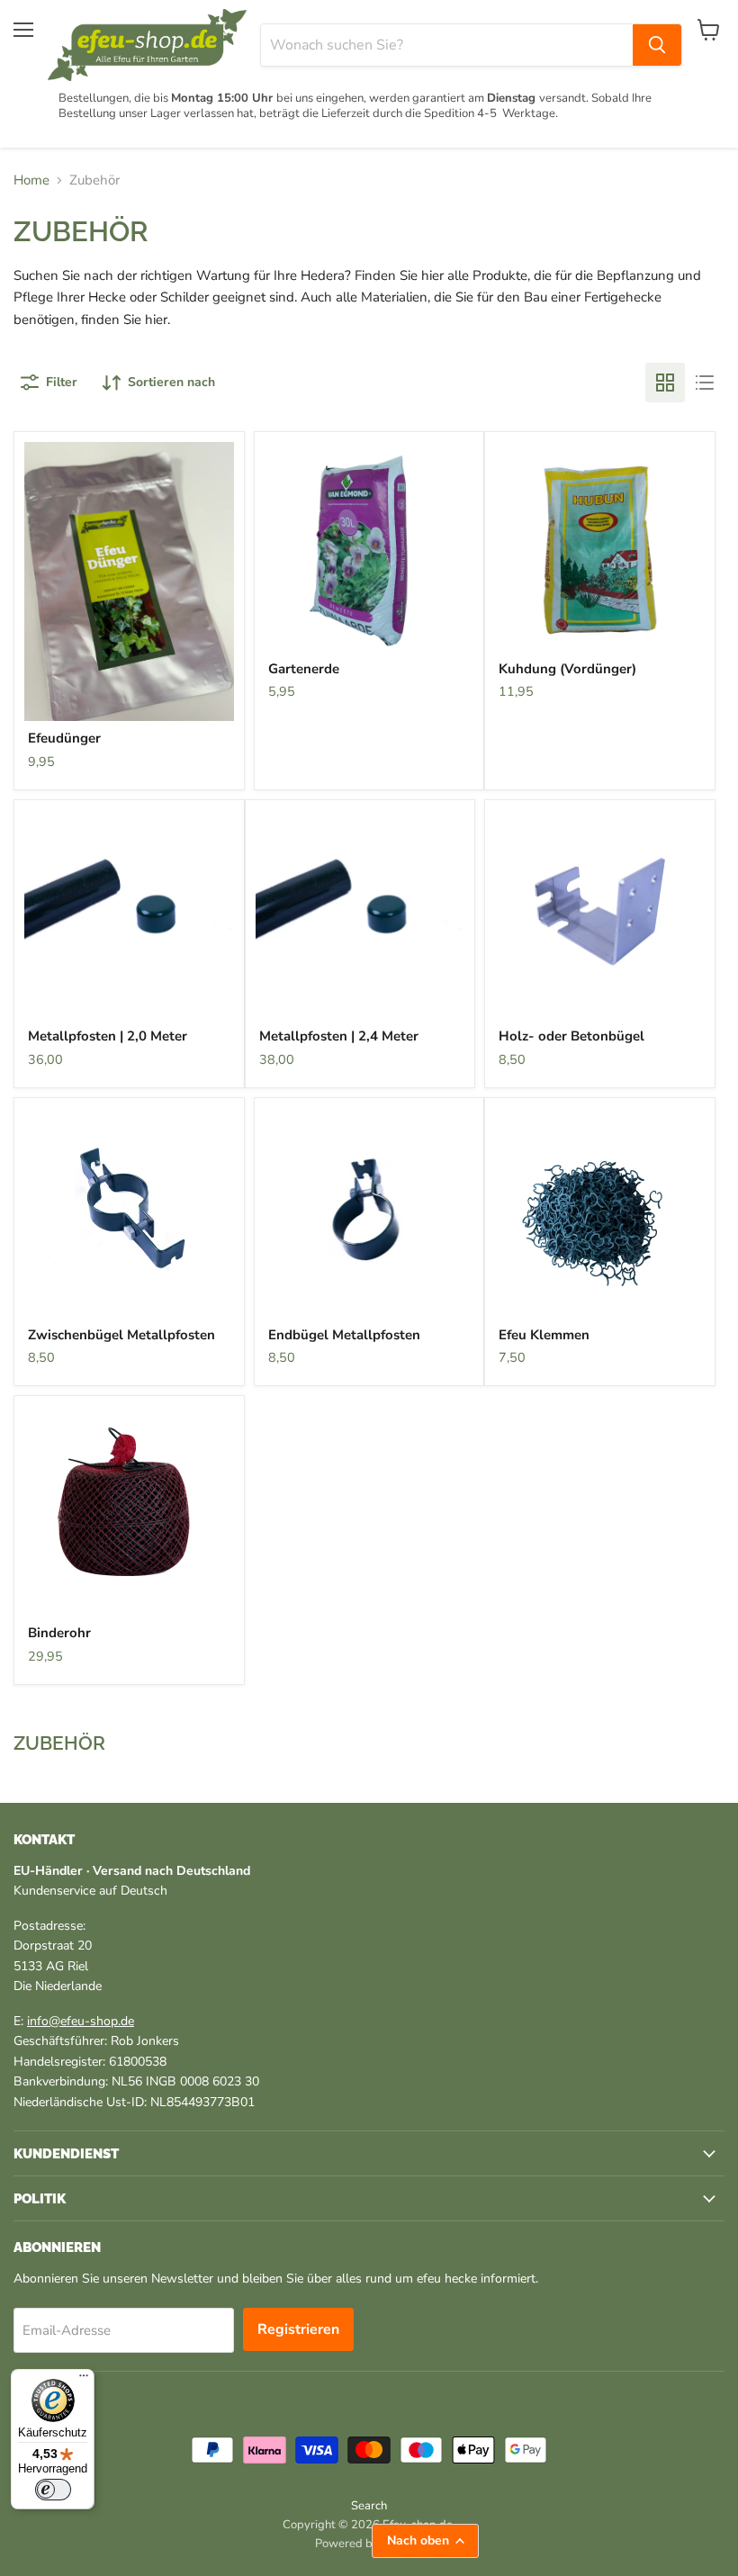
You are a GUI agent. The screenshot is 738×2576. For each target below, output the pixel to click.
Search (369, 2506)
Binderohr (59, 1633)
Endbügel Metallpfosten (344, 1335)
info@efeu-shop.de (81, 2021)
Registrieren (298, 2329)
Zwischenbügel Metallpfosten (121, 1335)
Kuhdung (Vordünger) (567, 669)
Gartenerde (304, 669)
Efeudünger (64, 738)
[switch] (53, 2490)
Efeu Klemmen (544, 1335)
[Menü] (84, 2380)
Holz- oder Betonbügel (571, 1036)
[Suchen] (657, 45)
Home (31, 180)
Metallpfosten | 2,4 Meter (339, 1036)
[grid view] (665, 383)
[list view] (705, 383)
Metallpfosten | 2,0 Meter (108, 1036)
